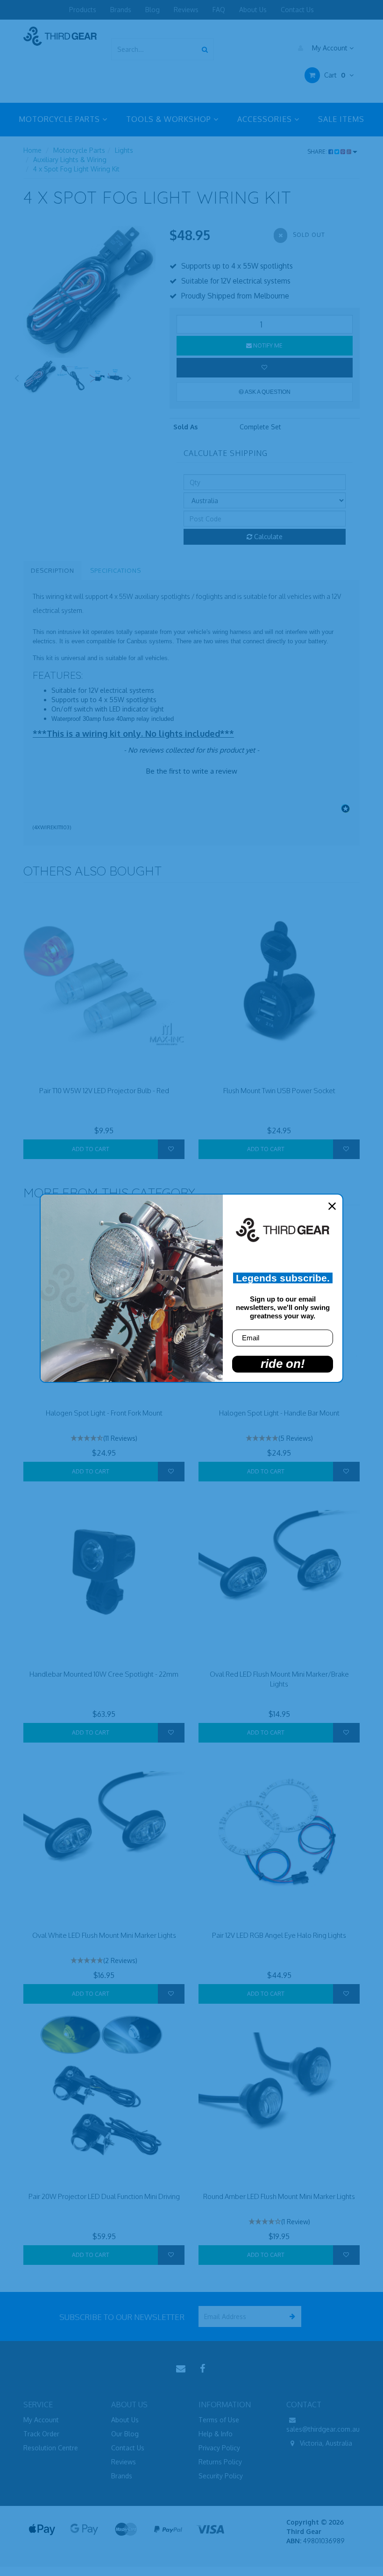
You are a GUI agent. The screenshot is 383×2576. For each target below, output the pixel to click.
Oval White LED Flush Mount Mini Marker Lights (104, 1935)
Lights (124, 150)
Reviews (186, 10)
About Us (253, 10)
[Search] (205, 49)
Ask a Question (267, 392)
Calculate (267, 537)
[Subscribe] (291, 2316)
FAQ (219, 10)
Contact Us (297, 10)
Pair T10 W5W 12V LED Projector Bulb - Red (104, 1091)
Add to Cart (91, 1149)
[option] (89, 292)
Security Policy (221, 2476)
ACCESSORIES (266, 119)
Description (53, 570)
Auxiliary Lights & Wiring (70, 160)
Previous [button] (16, 377)
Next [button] (129, 377)
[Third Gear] (60, 36)
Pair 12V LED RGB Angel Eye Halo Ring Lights (279, 1935)
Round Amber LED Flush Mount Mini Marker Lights (279, 2196)
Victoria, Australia (325, 2443)
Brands (121, 10)
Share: (318, 152)
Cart (334, 75)
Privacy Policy (219, 2448)
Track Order (41, 2434)
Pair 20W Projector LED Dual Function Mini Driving (104, 2196)
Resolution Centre (51, 2448)
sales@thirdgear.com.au (323, 2429)
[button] (191, 770)
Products (83, 10)
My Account (330, 48)
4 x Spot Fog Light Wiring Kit (76, 169)
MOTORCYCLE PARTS (60, 119)
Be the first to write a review (192, 771)
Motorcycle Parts (79, 150)
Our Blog (125, 2434)
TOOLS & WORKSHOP (170, 119)
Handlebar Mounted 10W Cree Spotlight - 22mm (104, 1674)
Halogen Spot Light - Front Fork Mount (104, 1413)
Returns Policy (220, 2462)
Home (32, 150)
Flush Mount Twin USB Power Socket (279, 1091)
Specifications (116, 570)
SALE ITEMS (341, 119)
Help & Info (216, 2434)
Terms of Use (219, 2420)
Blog (152, 10)
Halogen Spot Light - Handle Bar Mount (279, 1413)
